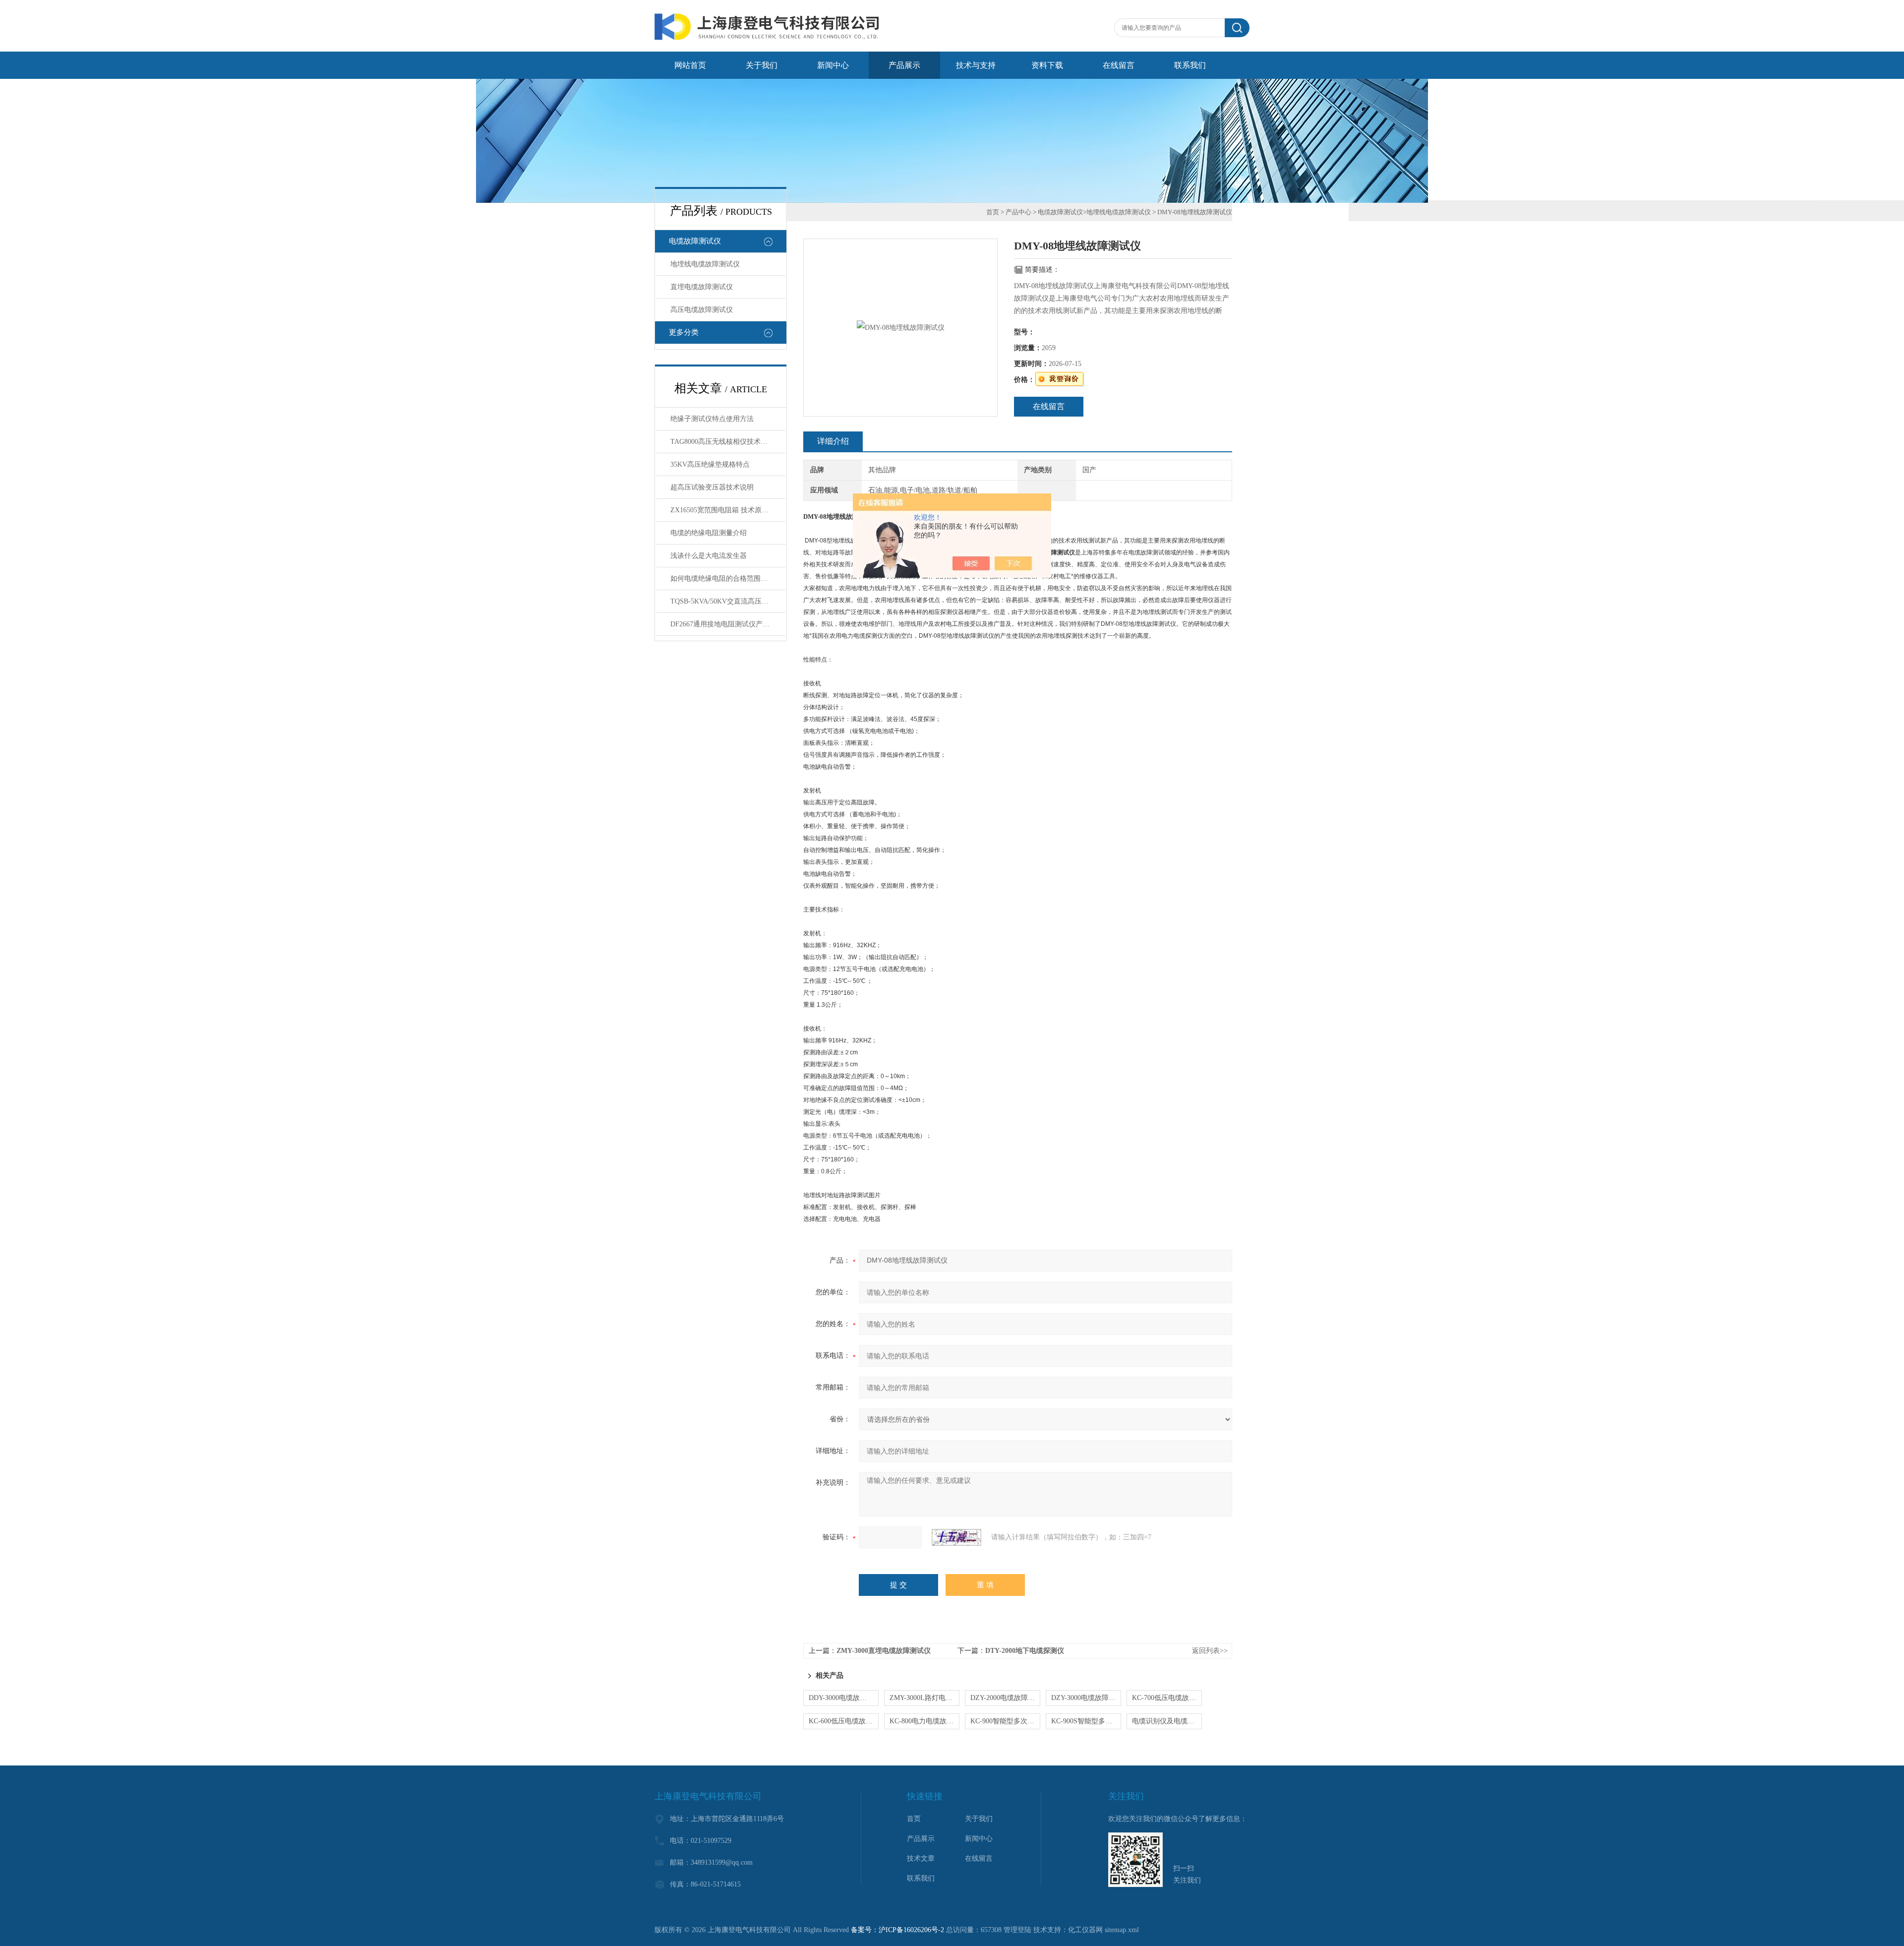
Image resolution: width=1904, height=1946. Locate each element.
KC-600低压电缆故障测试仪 (844, 1721)
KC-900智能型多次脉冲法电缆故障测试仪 (1005, 1721)
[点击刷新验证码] (956, 1537)
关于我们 (762, 65)
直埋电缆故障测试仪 (702, 287)
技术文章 (921, 1858)
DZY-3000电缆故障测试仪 (1086, 1698)
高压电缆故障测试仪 (702, 310)
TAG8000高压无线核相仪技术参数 (722, 442)
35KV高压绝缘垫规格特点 (710, 464)
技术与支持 (976, 65)
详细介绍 (833, 441)
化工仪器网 (1085, 1930)
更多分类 (684, 332)
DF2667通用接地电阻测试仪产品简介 (727, 624)
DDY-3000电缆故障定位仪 (844, 1698)
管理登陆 (1017, 1930)
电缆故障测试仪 (695, 241)
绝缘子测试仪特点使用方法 (712, 419)
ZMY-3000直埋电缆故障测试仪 (884, 1651)
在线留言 (1119, 65)
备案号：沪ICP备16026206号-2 (897, 1930)
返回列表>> (1210, 1651)
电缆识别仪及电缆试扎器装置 (1167, 1721)
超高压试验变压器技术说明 (712, 487)
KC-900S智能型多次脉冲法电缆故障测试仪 (1086, 1721)
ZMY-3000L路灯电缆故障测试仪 (924, 1698)
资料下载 (1047, 65)
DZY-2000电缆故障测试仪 (1005, 1698)
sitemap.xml (1122, 1930)
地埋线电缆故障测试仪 (705, 264)
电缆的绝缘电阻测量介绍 (709, 533)
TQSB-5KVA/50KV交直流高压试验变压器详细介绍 (728, 601)
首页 (993, 212)
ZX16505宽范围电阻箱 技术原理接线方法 (728, 510)
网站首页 (690, 65)
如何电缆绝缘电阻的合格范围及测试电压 (728, 578)
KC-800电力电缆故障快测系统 (924, 1721)
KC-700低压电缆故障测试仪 (1167, 1698)
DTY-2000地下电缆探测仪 (1025, 1651)
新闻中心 (833, 65)
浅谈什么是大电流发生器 (709, 556)
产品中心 (1018, 212)
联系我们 (1190, 65)
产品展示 (904, 65)
